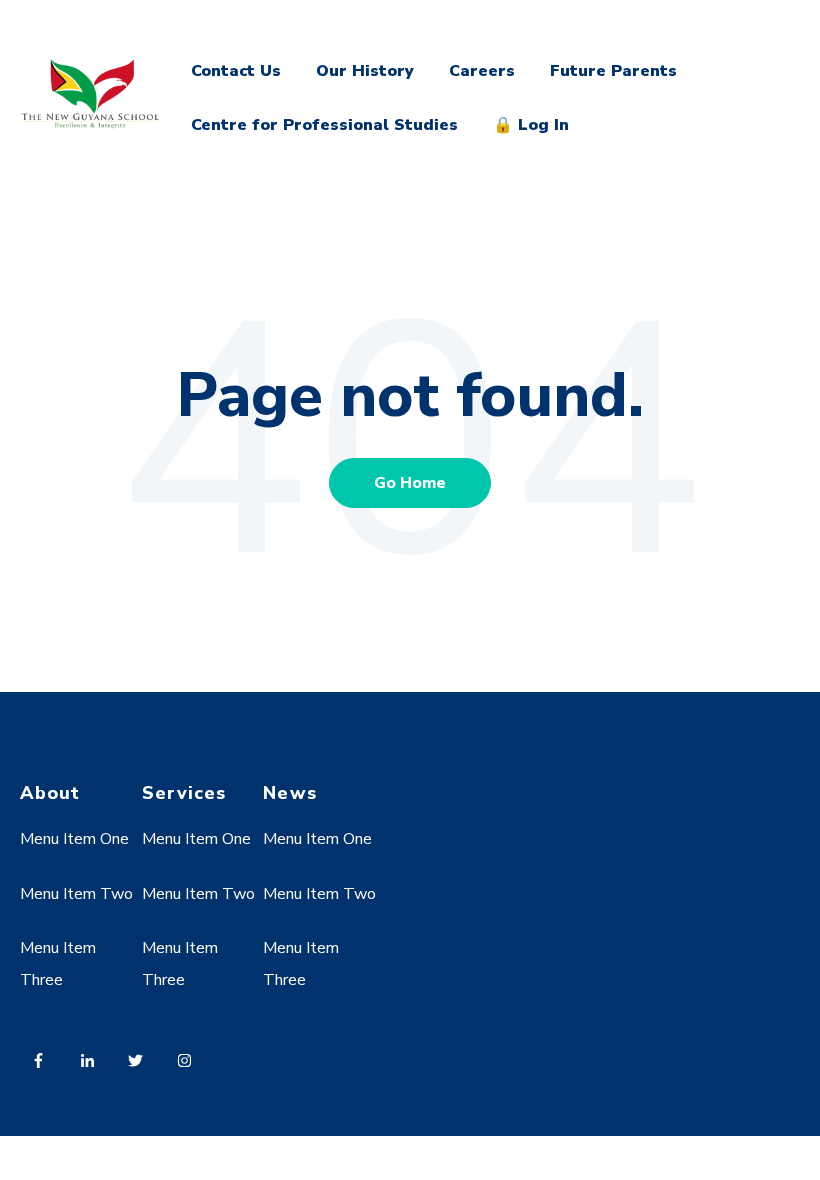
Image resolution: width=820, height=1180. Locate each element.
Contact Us (236, 71)
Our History (365, 71)
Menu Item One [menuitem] (74, 839)
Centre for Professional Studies (324, 125)
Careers (482, 71)
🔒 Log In (531, 125)
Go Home (410, 483)
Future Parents (613, 71)
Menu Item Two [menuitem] (76, 894)
